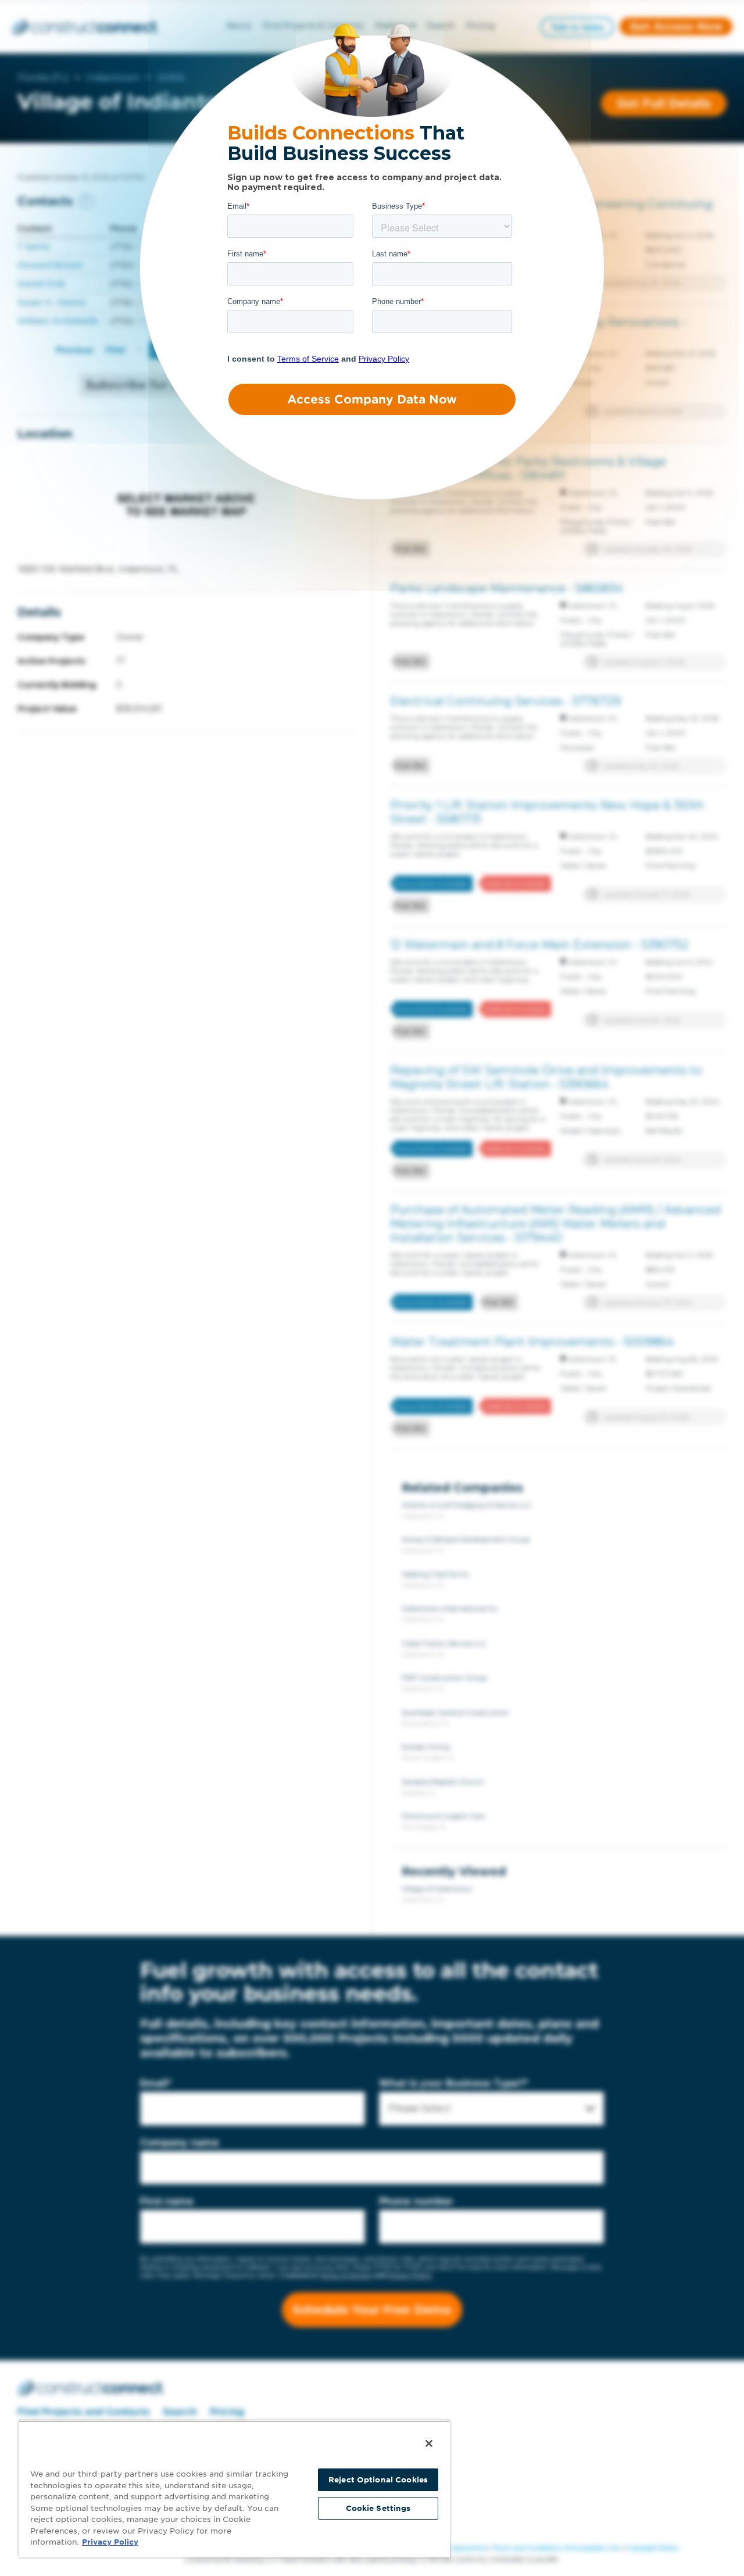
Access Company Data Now (372, 399)
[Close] (429, 2443)
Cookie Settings (378, 2508)
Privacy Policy (110, 2542)
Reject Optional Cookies (378, 2480)
